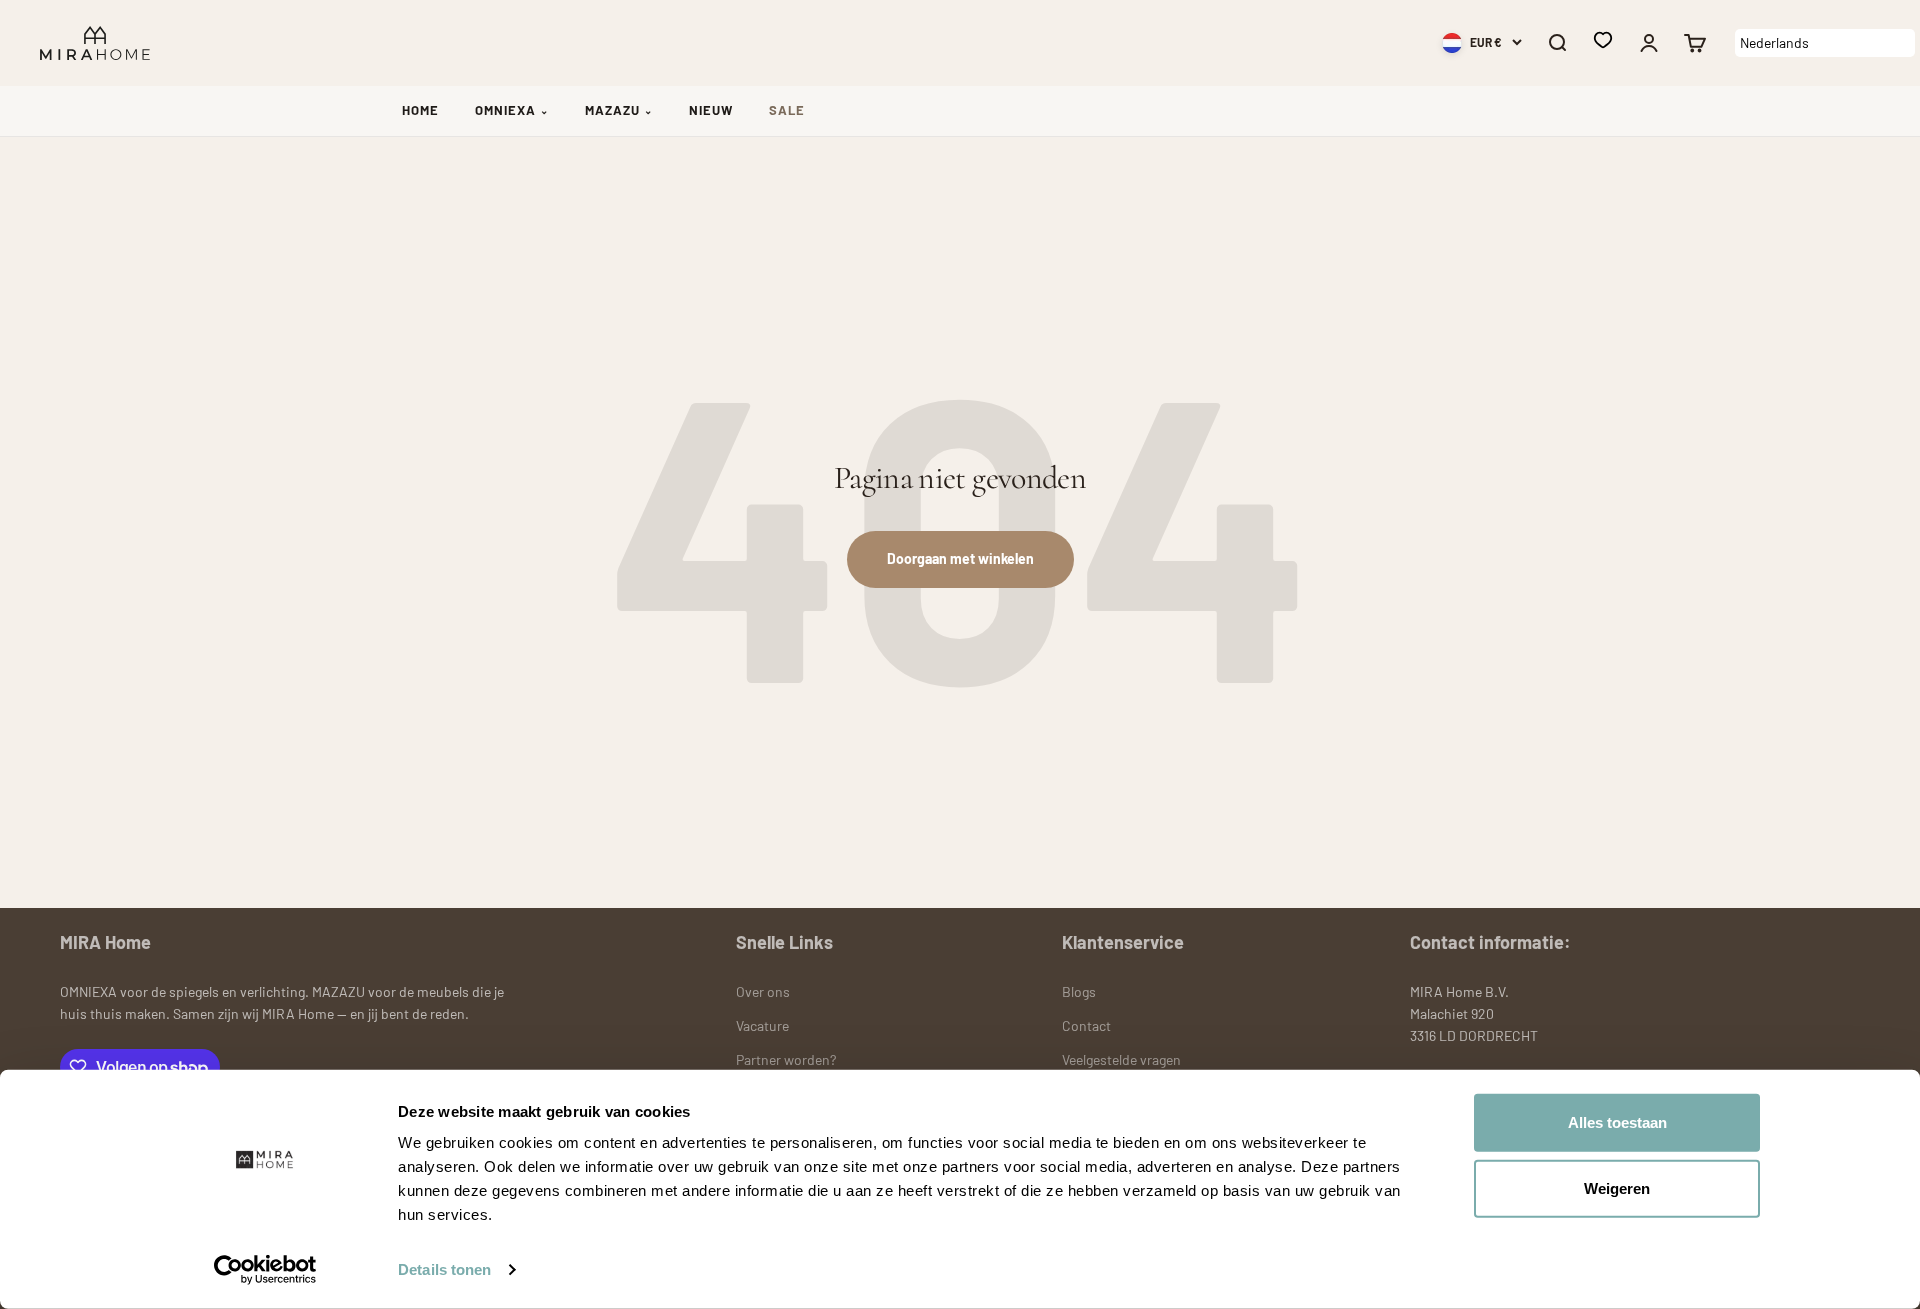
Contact (1086, 1025)
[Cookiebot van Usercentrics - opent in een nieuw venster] (265, 1270)
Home (420, 110)
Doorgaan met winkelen (960, 558)
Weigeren (1617, 1187)
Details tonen (444, 1269)
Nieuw (711, 110)
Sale (787, 110)
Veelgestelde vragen (1121, 1059)
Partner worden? (786, 1059)
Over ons (763, 991)
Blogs (1079, 991)
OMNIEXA (512, 110)
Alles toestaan (1617, 1122)
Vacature (762, 1025)
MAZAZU (619, 110)
